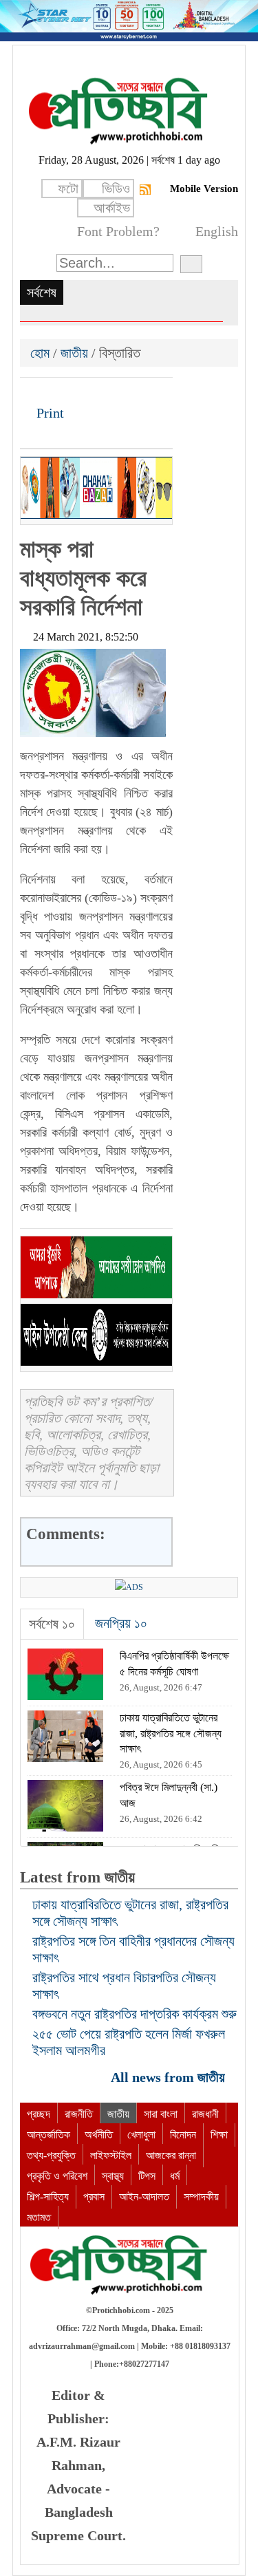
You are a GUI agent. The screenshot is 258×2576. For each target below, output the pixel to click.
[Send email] (125, 393)
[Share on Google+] (78, 393)
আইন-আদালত (144, 2197)
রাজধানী (205, 2114)
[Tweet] (55, 393)
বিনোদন (183, 2135)
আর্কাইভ (112, 208)
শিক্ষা (219, 2135)
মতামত (39, 2217)
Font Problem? (118, 231)
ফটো (68, 189)
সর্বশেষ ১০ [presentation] (52, 1624)
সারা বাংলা (161, 2114)
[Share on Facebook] (32, 393)
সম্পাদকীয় (201, 2197)
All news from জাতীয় (170, 2077)
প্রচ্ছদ (39, 2114)
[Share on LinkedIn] (102, 393)
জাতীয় (74, 353)
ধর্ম (175, 2176)
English (217, 231)
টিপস (147, 2176)
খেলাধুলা (141, 2135)
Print (49, 413)
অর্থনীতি (99, 2135)
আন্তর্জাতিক (49, 2135)
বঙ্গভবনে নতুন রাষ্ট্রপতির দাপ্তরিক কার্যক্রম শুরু (135, 2014)
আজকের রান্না (171, 2155)
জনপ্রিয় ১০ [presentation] (121, 1623)
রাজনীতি (79, 2114)
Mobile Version (204, 189)
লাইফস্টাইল (111, 2155)
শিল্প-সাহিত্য (48, 2197)
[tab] (52, 1624)
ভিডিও (116, 189)
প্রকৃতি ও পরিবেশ (57, 2176)
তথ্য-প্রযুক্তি (51, 2155)
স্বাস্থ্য (113, 2176)
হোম (42, 353)
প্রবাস (94, 2197)
